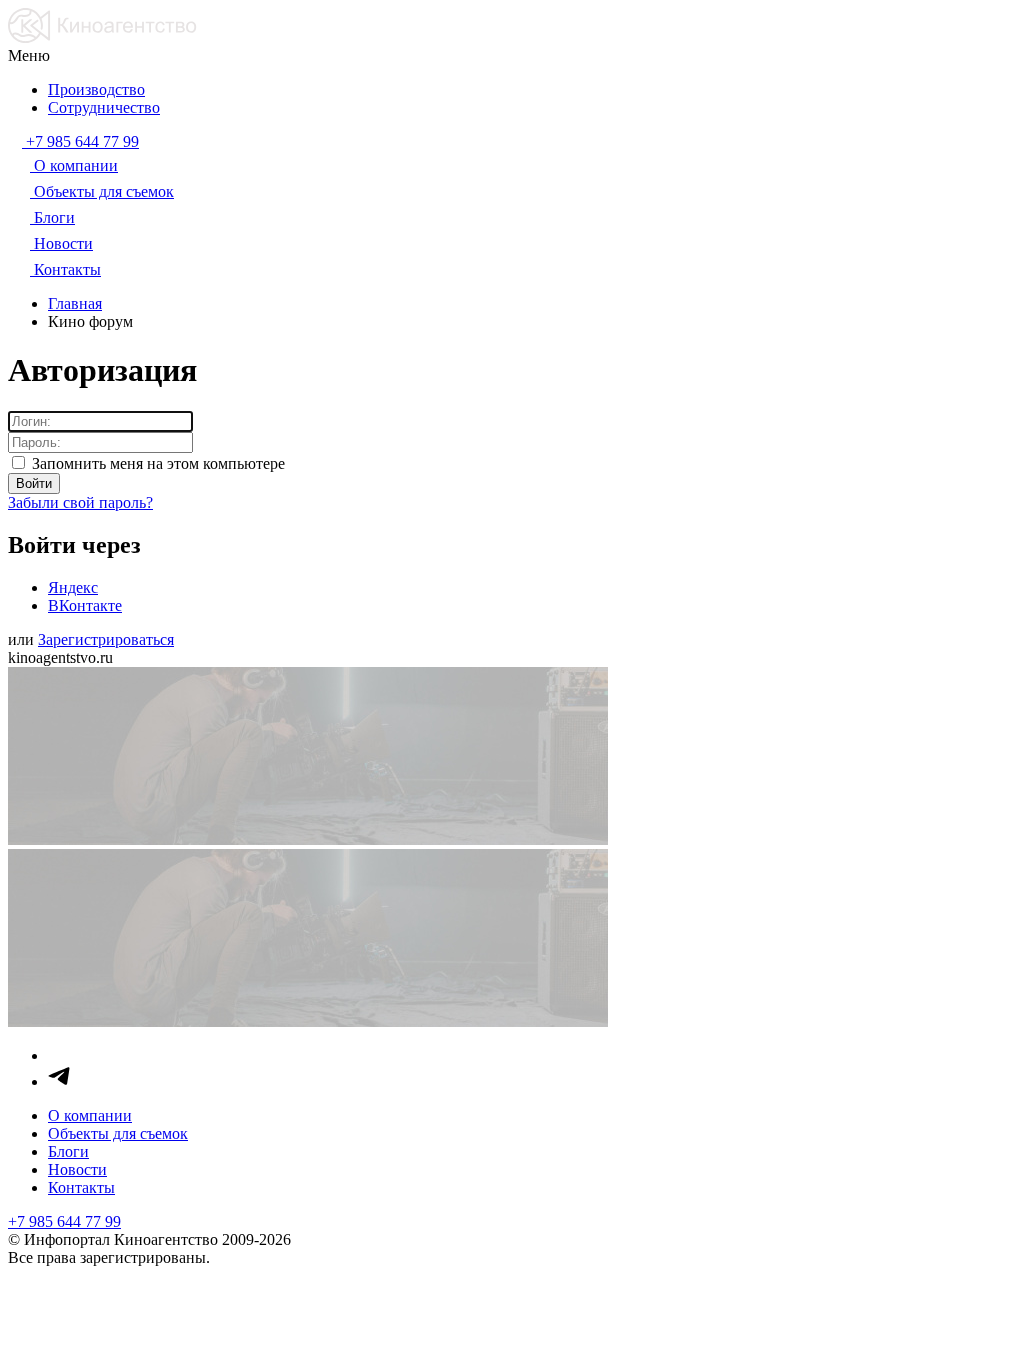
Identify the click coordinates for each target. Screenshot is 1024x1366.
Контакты (81, 1187)
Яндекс (73, 587)
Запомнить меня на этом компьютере (156, 463)
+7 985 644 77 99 (64, 1221)
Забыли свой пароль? (80, 502)
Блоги (68, 1151)
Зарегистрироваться (106, 639)
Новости (77, 1169)
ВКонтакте (85, 605)
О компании (90, 1115)
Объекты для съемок (118, 1133)
